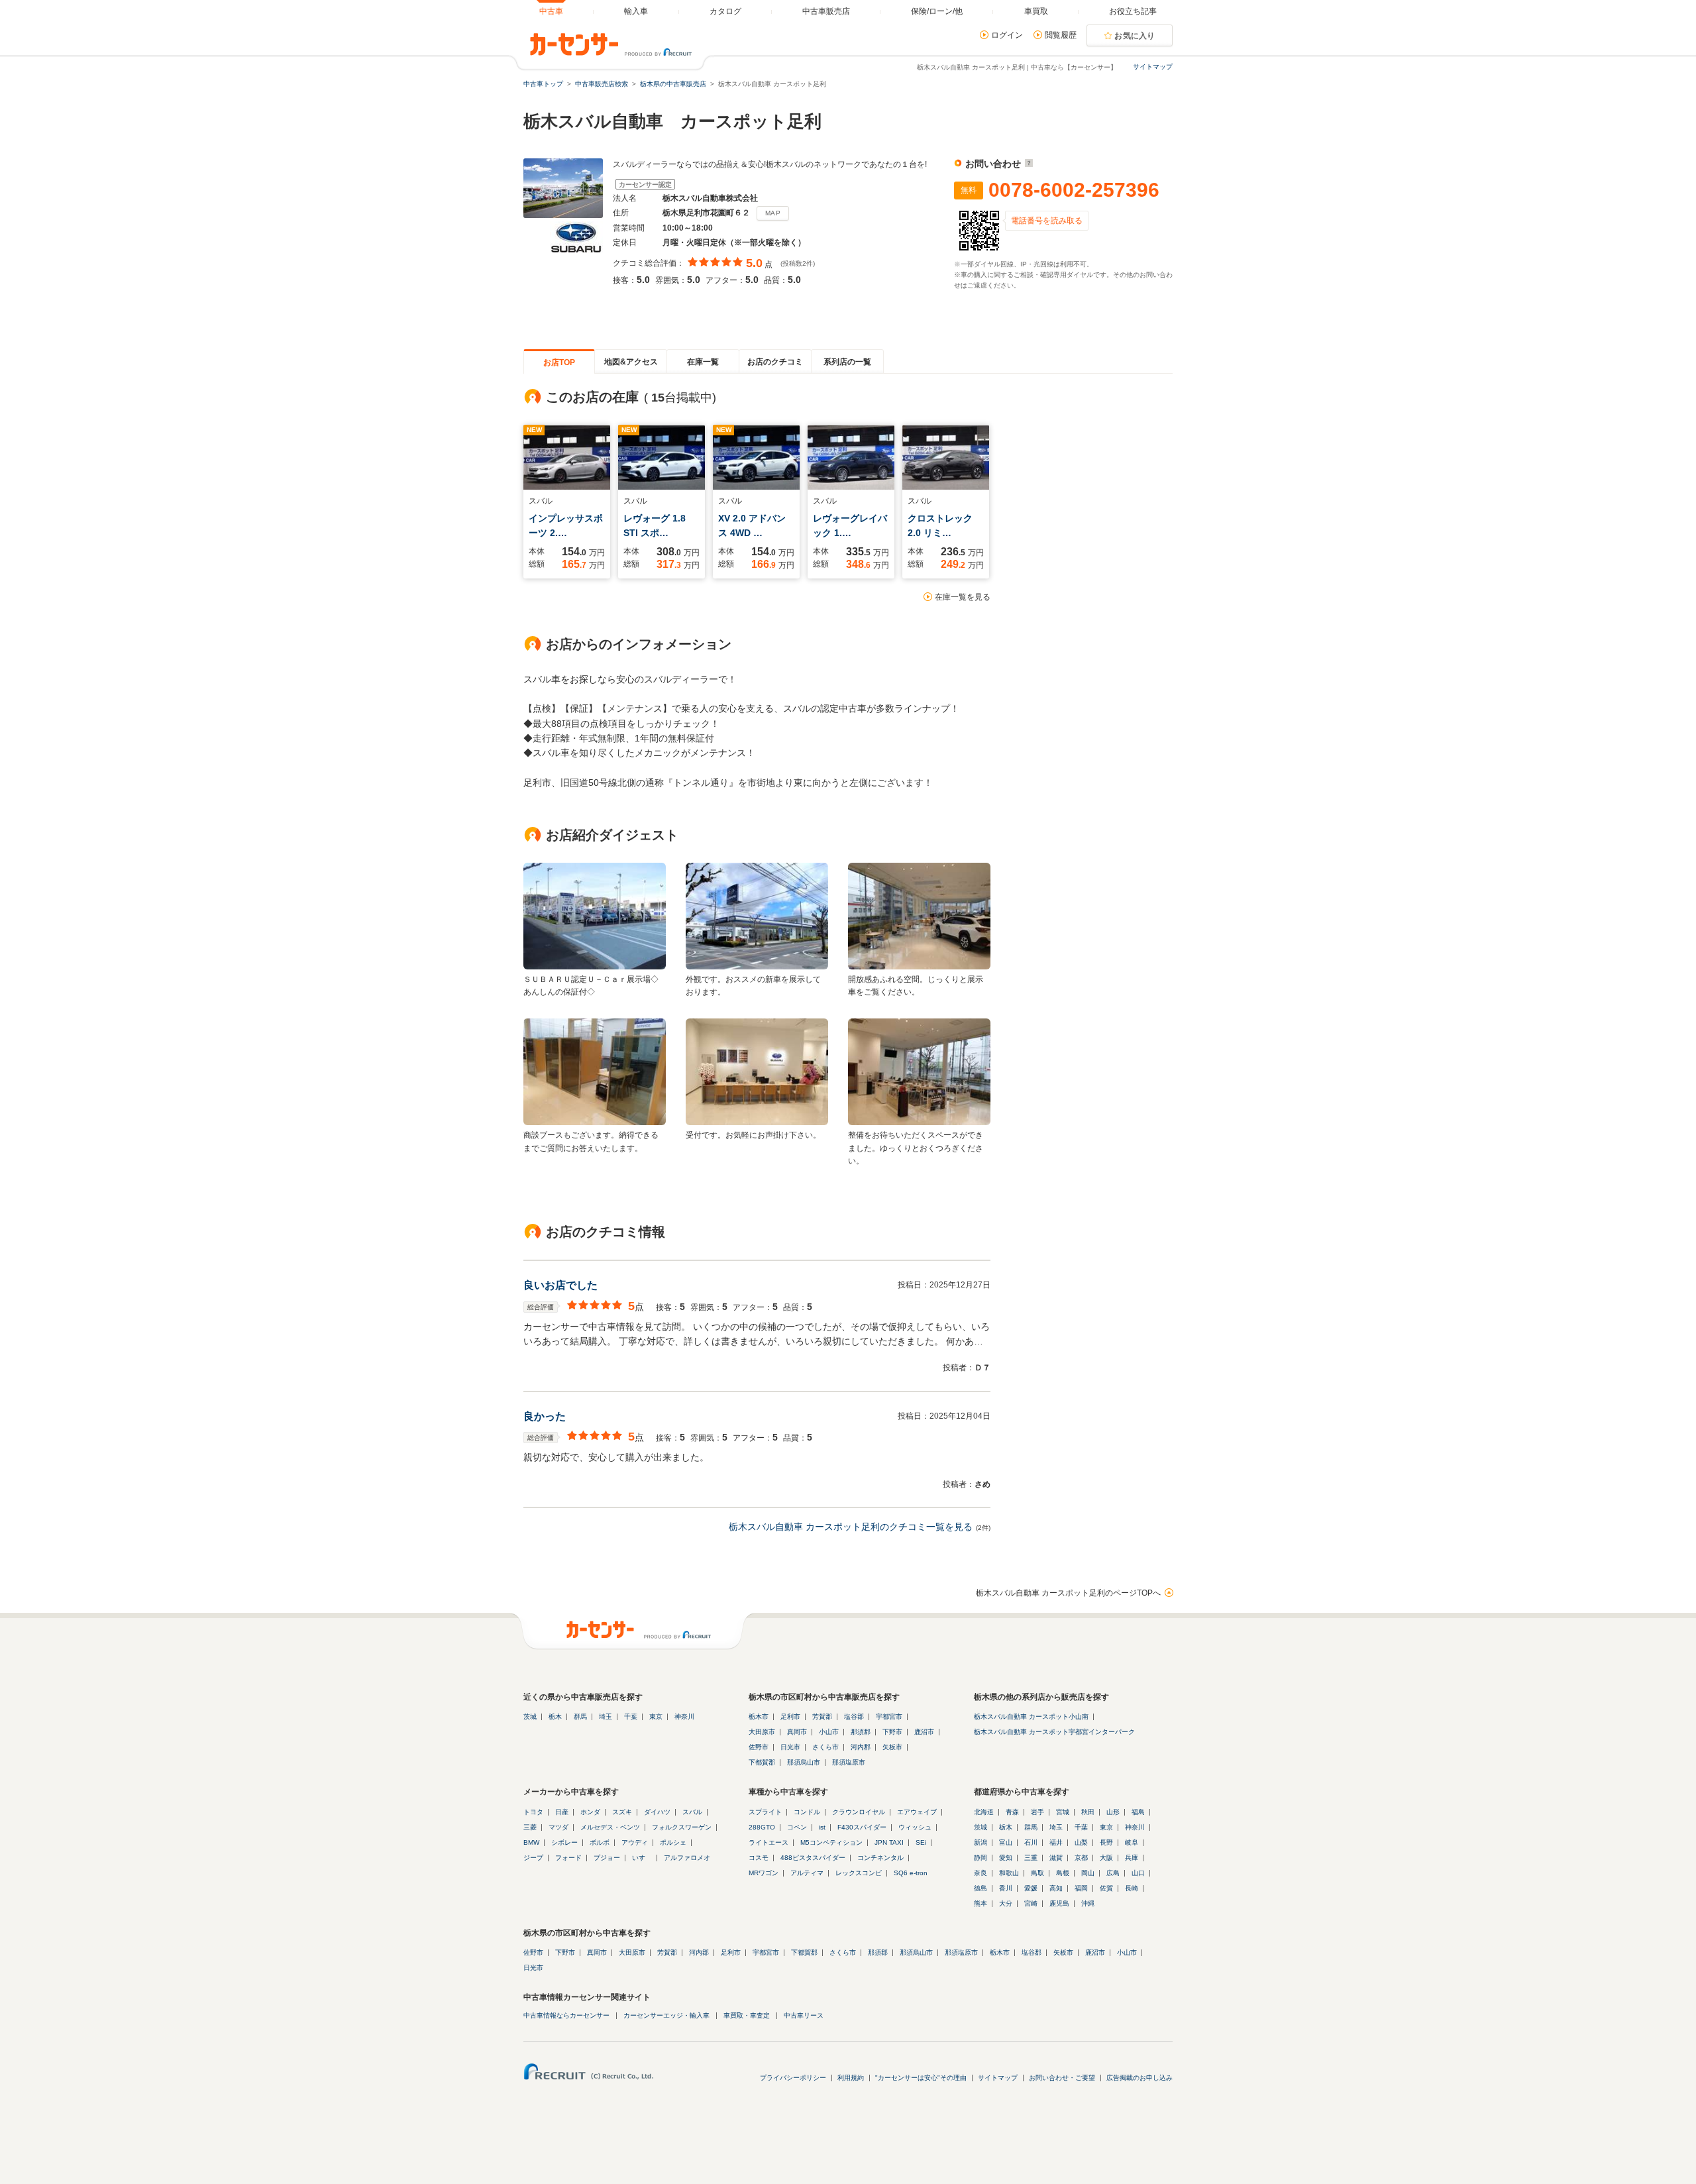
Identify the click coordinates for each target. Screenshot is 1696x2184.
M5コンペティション (831, 1842)
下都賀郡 (762, 1762)
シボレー (564, 1842)
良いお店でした (560, 1285)
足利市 (790, 1717)
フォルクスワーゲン (682, 1827)
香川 (1006, 1888)
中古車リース (804, 2015)
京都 (1081, 1858)
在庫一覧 (703, 362)
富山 (1006, 1842)
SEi (921, 1842)
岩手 (1037, 1812)
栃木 (555, 1717)
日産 (562, 1812)
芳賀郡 (822, 1717)
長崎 (1132, 1888)
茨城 (530, 1717)
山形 (1113, 1812)
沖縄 (1088, 1903)
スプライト (765, 1812)
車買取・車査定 (747, 2015)
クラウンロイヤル (859, 1812)
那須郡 (861, 1732)
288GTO (762, 1827)
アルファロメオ (687, 1858)
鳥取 (1037, 1873)
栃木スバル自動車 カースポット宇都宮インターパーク (1054, 1732)
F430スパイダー (862, 1827)
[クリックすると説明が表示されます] (1027, 164)
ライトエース (768, 1842)
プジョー (607, 1858)
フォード (568, 1858)
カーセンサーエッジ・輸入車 (666, 2015)
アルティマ (807, 1873)
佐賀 (1106, 1888)
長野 (1106, 1842)
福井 (1056, 1842)
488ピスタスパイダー (813, 1858)
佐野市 (759, 1747)
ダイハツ (657, 1812)
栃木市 (759, 1717)
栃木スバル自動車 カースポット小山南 (1031, 1717)
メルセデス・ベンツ (610, 1827)
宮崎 (1031, 1903)
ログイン (1007, 35)
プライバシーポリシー (793, 2078)
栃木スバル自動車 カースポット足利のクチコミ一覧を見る (851, 1527)
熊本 (980, 1903)
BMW (531, 1842)
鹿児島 (1059, 1903)
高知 (1056, 1888)
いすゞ (642, 1858)
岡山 (1088, 1873)
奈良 (980, 1873)
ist (822, 1827)
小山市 (829, 1732)
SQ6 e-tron (911, 1873)
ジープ (533, 1858)
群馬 (580, 1717)
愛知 (1006, 1858)
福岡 (1081, 1888)
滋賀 (1056, 1858)
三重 (1031, 1858)
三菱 (530, 1827)
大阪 (1106, 1858)
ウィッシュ (915, 1827)
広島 (1113, 1873)
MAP (773, 213)
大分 (1006, 1903)
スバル (692, 1812)
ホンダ (590, 1812)
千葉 (631, 1717)
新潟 (980, 1842)
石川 (1031, 1842)
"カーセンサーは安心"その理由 (921, 2078)
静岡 (980, 1858)
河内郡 (861, 1747)
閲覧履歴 (1061, 35)
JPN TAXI (889, 1842)
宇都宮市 (889, 1717)
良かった (545, 1416)
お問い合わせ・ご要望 (1062, 2078)
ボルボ (600, 1842)
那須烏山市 (804, 1762)
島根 (1063, 1873)
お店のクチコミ (775, 362)
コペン (797, 1827)
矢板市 (892, 1747)
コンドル (807, 1812)
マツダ (558, 1827)
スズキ (622, 1812)
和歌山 (1009, 1873)
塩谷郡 (854, 1717)
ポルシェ (673, 1842)
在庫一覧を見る (963, 597)
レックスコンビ (859, 1873)
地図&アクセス (631, 362)
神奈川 (684, 1717)
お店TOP (559, 362)
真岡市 (797, 1732)
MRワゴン (764, 1873)
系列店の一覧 (847, 362)
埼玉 (606, 1717)
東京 (656, 1717)
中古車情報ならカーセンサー (566, 2015)
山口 (1138, 1873)
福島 (1138, 1812)
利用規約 (851, 2078)
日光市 (790, 1747)
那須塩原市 (849, 1762)
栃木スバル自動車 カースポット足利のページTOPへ (1068, 1593)
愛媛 (1031, 1888)
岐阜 (1132, 1842)
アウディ (635, 1842)
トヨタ (533, 1812)
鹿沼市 (924, 1732)
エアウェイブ (917, 1812)
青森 (1012, 1812)
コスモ (759, 1858)
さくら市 (825, 1747)
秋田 (1088, 1812)
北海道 (984, 1812)
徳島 (980, 1888)
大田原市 (762, 1732)
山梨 (1081, 1842)
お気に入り (1135, 36)
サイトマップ (1153, 67)
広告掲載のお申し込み (1139, 2078)
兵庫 (1132, 1858)
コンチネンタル (880, 1858)
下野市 (892, 1732)
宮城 (1063, 1812)
